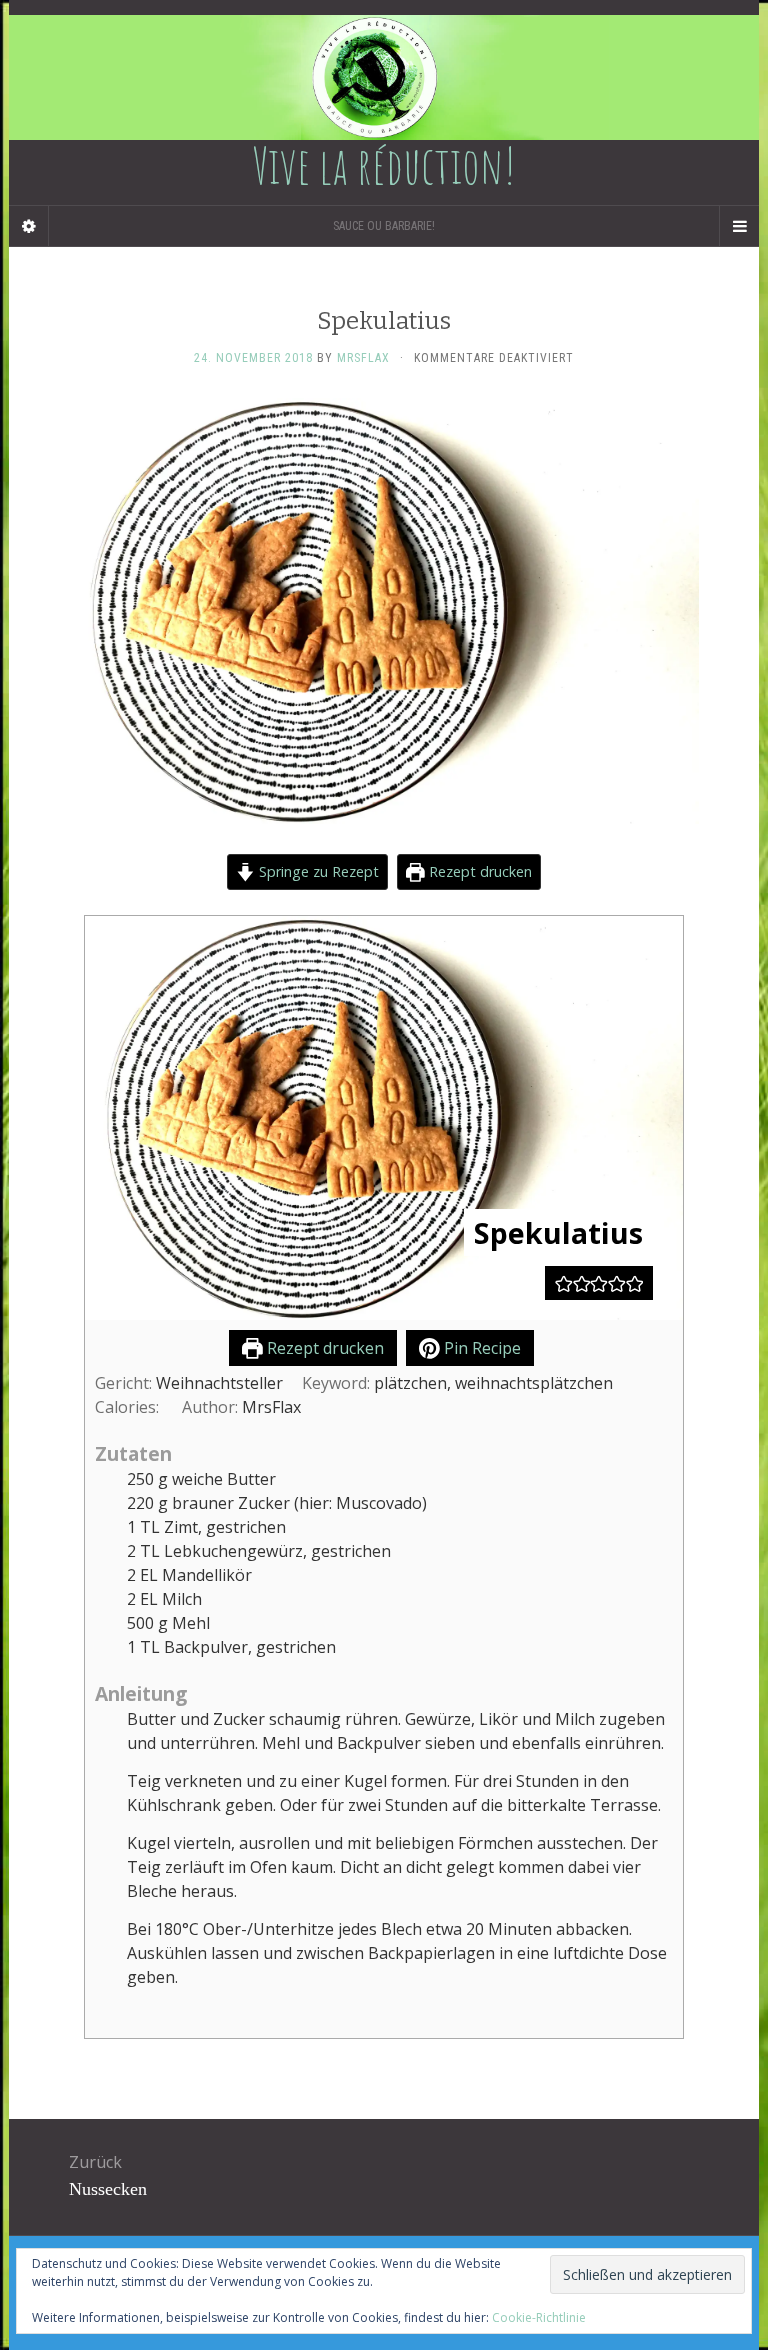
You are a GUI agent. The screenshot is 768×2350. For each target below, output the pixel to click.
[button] (564, 1283)
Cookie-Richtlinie (539, 2317)
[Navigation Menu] (739, 226)
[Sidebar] (29, 226)
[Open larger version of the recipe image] (384, 1118)
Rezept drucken (478, 871)
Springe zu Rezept (317, 871)
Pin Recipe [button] (480, 1348)
